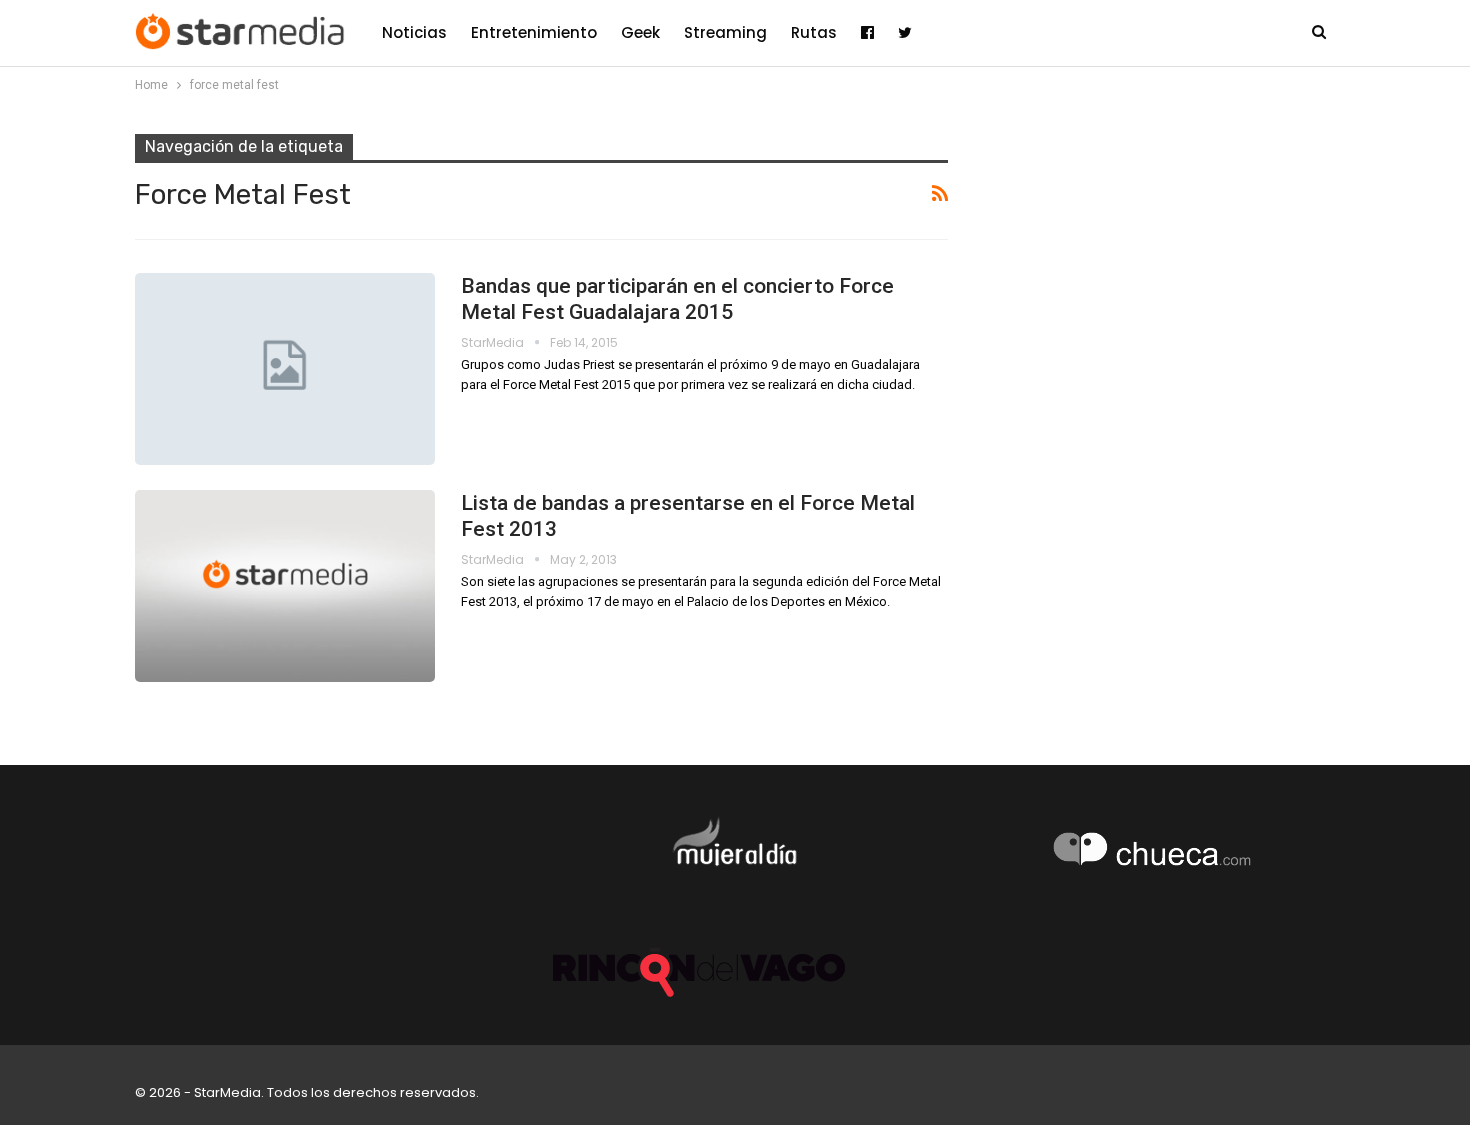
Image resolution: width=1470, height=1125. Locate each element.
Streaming (725, 32)
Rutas (814, 32)
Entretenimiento (534, 32)
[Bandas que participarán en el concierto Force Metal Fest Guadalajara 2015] (285, 369)
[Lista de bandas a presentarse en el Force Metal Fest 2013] (285, 586)
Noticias (414, 32)
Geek (640, 32)
